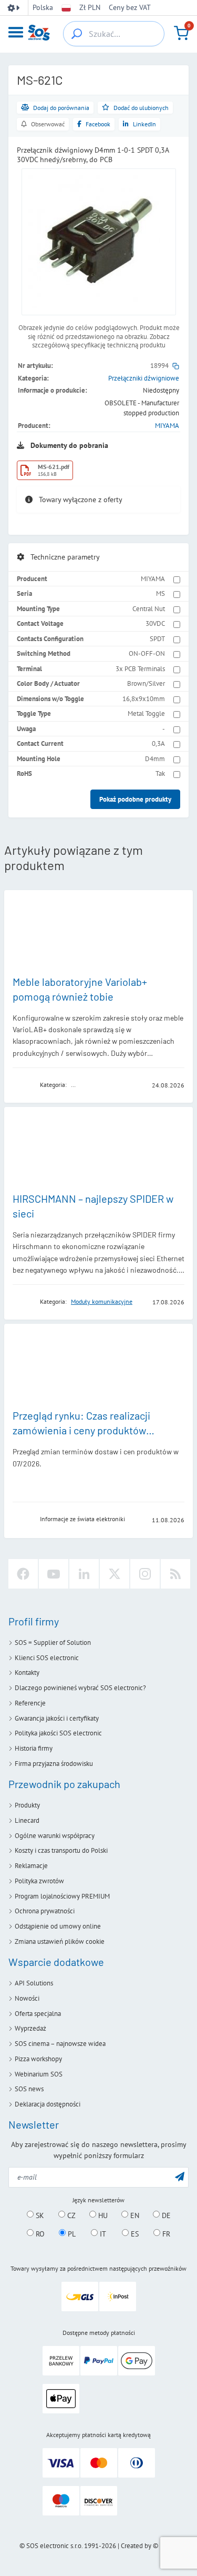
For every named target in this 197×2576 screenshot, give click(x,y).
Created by (136, 2546)
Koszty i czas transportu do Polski (61, 1850)
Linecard (27, 1820)
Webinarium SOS (39, 2074)
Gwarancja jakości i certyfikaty (57, 1718)
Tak (160, 773)
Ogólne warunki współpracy (55, 1836)
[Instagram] (145, 1574)
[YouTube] (54, 1574)
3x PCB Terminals (140, 669)
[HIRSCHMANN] (23, 1301)
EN (134, 2215)
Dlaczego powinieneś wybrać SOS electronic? (80, 1688)
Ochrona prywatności (45, 1911)
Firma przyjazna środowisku (54, 1764)
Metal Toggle (146, 713)
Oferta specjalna (38, 2014)
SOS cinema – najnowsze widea (60, 2044)
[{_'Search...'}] (77, 34)
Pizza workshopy (38, 2059)
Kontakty (27, 1673)
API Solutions (34, 1983)
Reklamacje (31, 1866)
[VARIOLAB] (23, 1085)
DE (165, 2215)
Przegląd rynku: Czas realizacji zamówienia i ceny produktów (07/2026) (81, 1430)
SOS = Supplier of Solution (53, 1643)
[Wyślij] (180, 2176)
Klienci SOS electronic (47, 1658)
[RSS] (175, 1574)
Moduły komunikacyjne (102, 1301)
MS (160, 593)
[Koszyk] (181, 33)
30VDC (155, 623)
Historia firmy (34, 1748)
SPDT (157, 639)
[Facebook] (23, 1574)
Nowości (27, 1998)
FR (165, 2233)
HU (102, 2215)
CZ (70, 2215)
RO (39, 2233)
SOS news (29, 2089)
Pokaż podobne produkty (135, 799)
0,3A (158, 743)
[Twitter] (115, 1574)
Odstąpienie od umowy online (58, 1926)
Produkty (27, 1805)
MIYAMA (167, 426)
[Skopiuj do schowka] (176, 366)
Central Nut (149, 609)
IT (102, 2233)
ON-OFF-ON (147, 653)
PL (71, 2233)
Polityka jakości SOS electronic (58, 1733)
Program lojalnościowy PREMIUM (62, 1896)
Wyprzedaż (30, 2028)
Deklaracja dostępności (48, 2104)
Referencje (30, 1703)
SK (39, 2215)
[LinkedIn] (84, 1574)
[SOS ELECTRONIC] (23, 1519)
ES (134, 2233)
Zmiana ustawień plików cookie (60, 1941)
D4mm (155, 759)
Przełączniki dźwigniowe (144, 378)
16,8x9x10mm (144, 699)
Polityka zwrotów (39, 1881)
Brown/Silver (146, 683)
